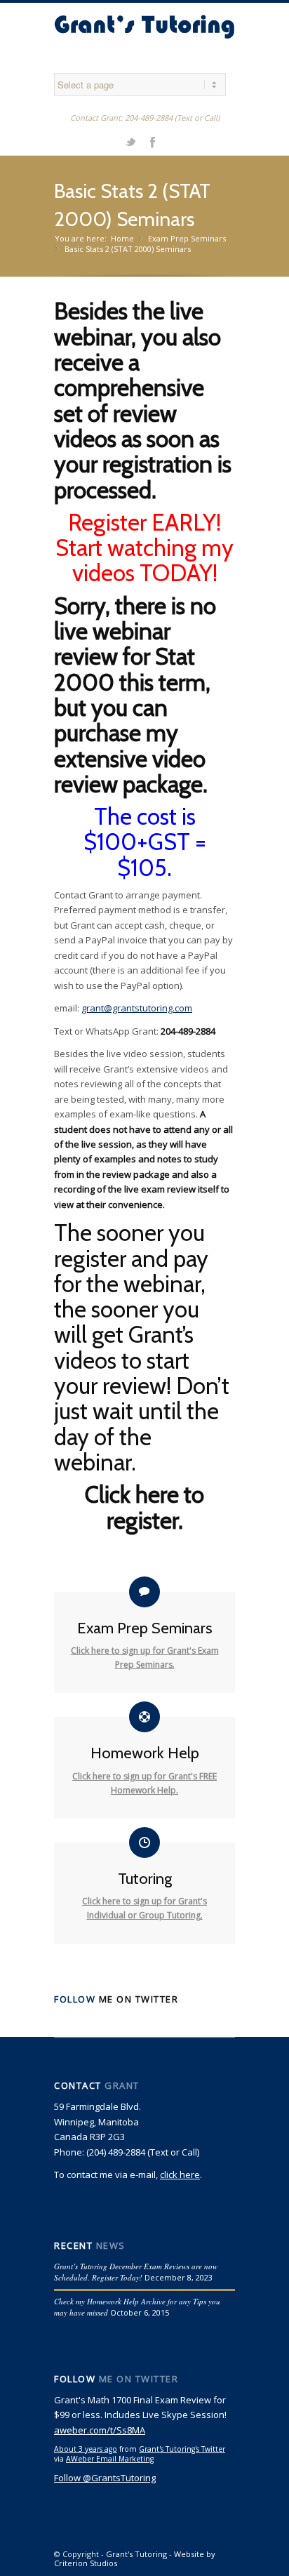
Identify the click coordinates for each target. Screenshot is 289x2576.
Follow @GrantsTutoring (105, 2478)
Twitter (130, 141)
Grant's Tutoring (136, 2554)
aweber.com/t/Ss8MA (100, 2430)
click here (180, 2175)
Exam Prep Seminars (187, 238)
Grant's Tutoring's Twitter (182, 2449)
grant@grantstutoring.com (137, 1008)
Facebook (152, 141)
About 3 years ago (86, 2449)
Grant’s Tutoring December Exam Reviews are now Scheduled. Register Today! (136, 2272)
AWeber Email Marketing (110, 2459)
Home (122, 238)
